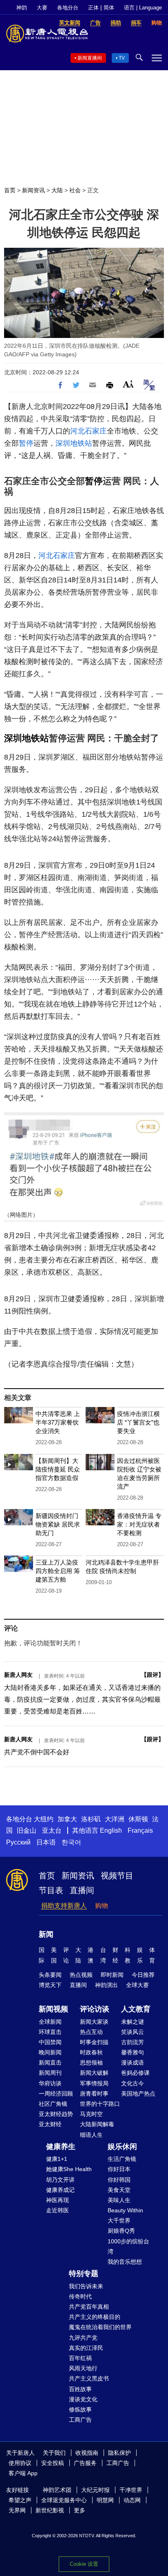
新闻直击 (50, 2063)
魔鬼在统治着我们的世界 (100, 2327)
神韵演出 (106, 1985)
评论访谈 (95, 2009)
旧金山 (27, 1830)
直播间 (82, 1890)
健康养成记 (60, 2190)
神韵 (22, 8)
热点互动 (91, 2032)
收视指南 (87, 2453)
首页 (10, 190)
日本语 (46, 1842)
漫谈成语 (133, 2063)
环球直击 (50, 2032)
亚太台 (52, 1830)
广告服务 (85, 2463)
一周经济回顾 (56, 2094)
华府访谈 (50, 2083)
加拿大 (67, 1819)
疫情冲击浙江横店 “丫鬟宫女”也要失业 (138, 1422)
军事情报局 (94, 2083)
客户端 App (23, 2473)
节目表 (51, 1890)
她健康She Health (69, 2169)
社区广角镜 (53, 2104)
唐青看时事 (94, 2094)
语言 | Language (143, 8)
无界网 (17, 2510)
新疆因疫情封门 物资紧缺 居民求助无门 (58, 1524)
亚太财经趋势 (56, 2114)
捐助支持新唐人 (64, 1906)
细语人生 (91, 2135)
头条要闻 (50, 1975)
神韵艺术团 (57, 2490)
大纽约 (44, 1819)
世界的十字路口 (100, 2104)
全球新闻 (50, 2022)
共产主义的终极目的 (95, 2317)
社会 (75, 190)
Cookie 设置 (84, 2564)
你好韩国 (119, 2180)
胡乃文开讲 (60, 2180)
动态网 (132, 2500)
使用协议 (20, 2463)
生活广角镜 (122, 2159)
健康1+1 (57, 2159)
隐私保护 (119, 2453)
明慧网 (105, 2500)
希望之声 (20, 2500)
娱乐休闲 (122, 2147)
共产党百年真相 (89, 2307)
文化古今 (133, 2083)
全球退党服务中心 (64, 2500)
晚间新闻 (50, 2052)
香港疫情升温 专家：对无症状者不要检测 (139, 1524)
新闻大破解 (94, 2073)
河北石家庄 (88, 431)
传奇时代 (80, 2296)
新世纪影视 (50, 2510)
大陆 (57, 190)
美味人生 (119, 2200)
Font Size (128, 384)
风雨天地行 (83, 2368)
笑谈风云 (133, 2032)
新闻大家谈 (94, 2022)
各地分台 (68, 8)
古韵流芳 (133, 2042)
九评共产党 (83, 2338)
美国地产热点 (138, 2094)
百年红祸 (80, 2358)
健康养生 (61, 2147)
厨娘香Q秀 (121, 2231)
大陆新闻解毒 (97, 2124)
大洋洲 (115, 1819)
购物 (102, 1906)
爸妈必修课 (135, 2073)
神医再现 (57, 2200)
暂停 (26, 443)
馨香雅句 (133, 2052)
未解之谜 (133, 2022)
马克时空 (91, 2114)
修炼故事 (80, 2409)
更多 (80, 2510)
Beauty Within (125, 2210)
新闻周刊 (50, 2073)
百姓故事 (80, 2389)
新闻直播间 (90, 58)
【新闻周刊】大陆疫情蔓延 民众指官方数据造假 (58, 1469)
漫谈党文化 (83, 2399)
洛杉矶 (91, 1819)
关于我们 (54, 2453)
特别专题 (84, 2274)
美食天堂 (119, 2190)
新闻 (46, 1934)
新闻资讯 (33, 190)
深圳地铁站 (74, 443)
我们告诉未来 (86, 2286)
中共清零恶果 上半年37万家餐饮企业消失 (58, 1422)
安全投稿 (53, 2463)
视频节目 (117, 1876)
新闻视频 (53, 2009)
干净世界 (131, 2490)
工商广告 (80, 2420)
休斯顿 (138, 1819)
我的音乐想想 (125, 2262)
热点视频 (81, 1975)
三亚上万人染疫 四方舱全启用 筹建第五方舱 (58, 1571)
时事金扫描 (94, 2042)
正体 (93, 8)
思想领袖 (91, 2063)
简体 (109, 8)
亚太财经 (50, 2124)
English (111, 1830)
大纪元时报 (95, 2490)
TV (122, 58)
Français (140, 1830)
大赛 (42, 8)
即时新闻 (112, 1975)
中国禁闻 (50, 2042)
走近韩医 (57, 2210)
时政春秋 (91, 2052)
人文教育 (136, 2009)
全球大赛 (137, 1985)
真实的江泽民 (86, 2348)
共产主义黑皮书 (89, 2378)
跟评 (153, 1675)
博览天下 (50, 1985)
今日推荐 (143, 1975)
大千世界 (119, 2220)
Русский (18, 1842)
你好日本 (119, 2169)
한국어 (71, 1842)
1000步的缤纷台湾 (128, 2246)
